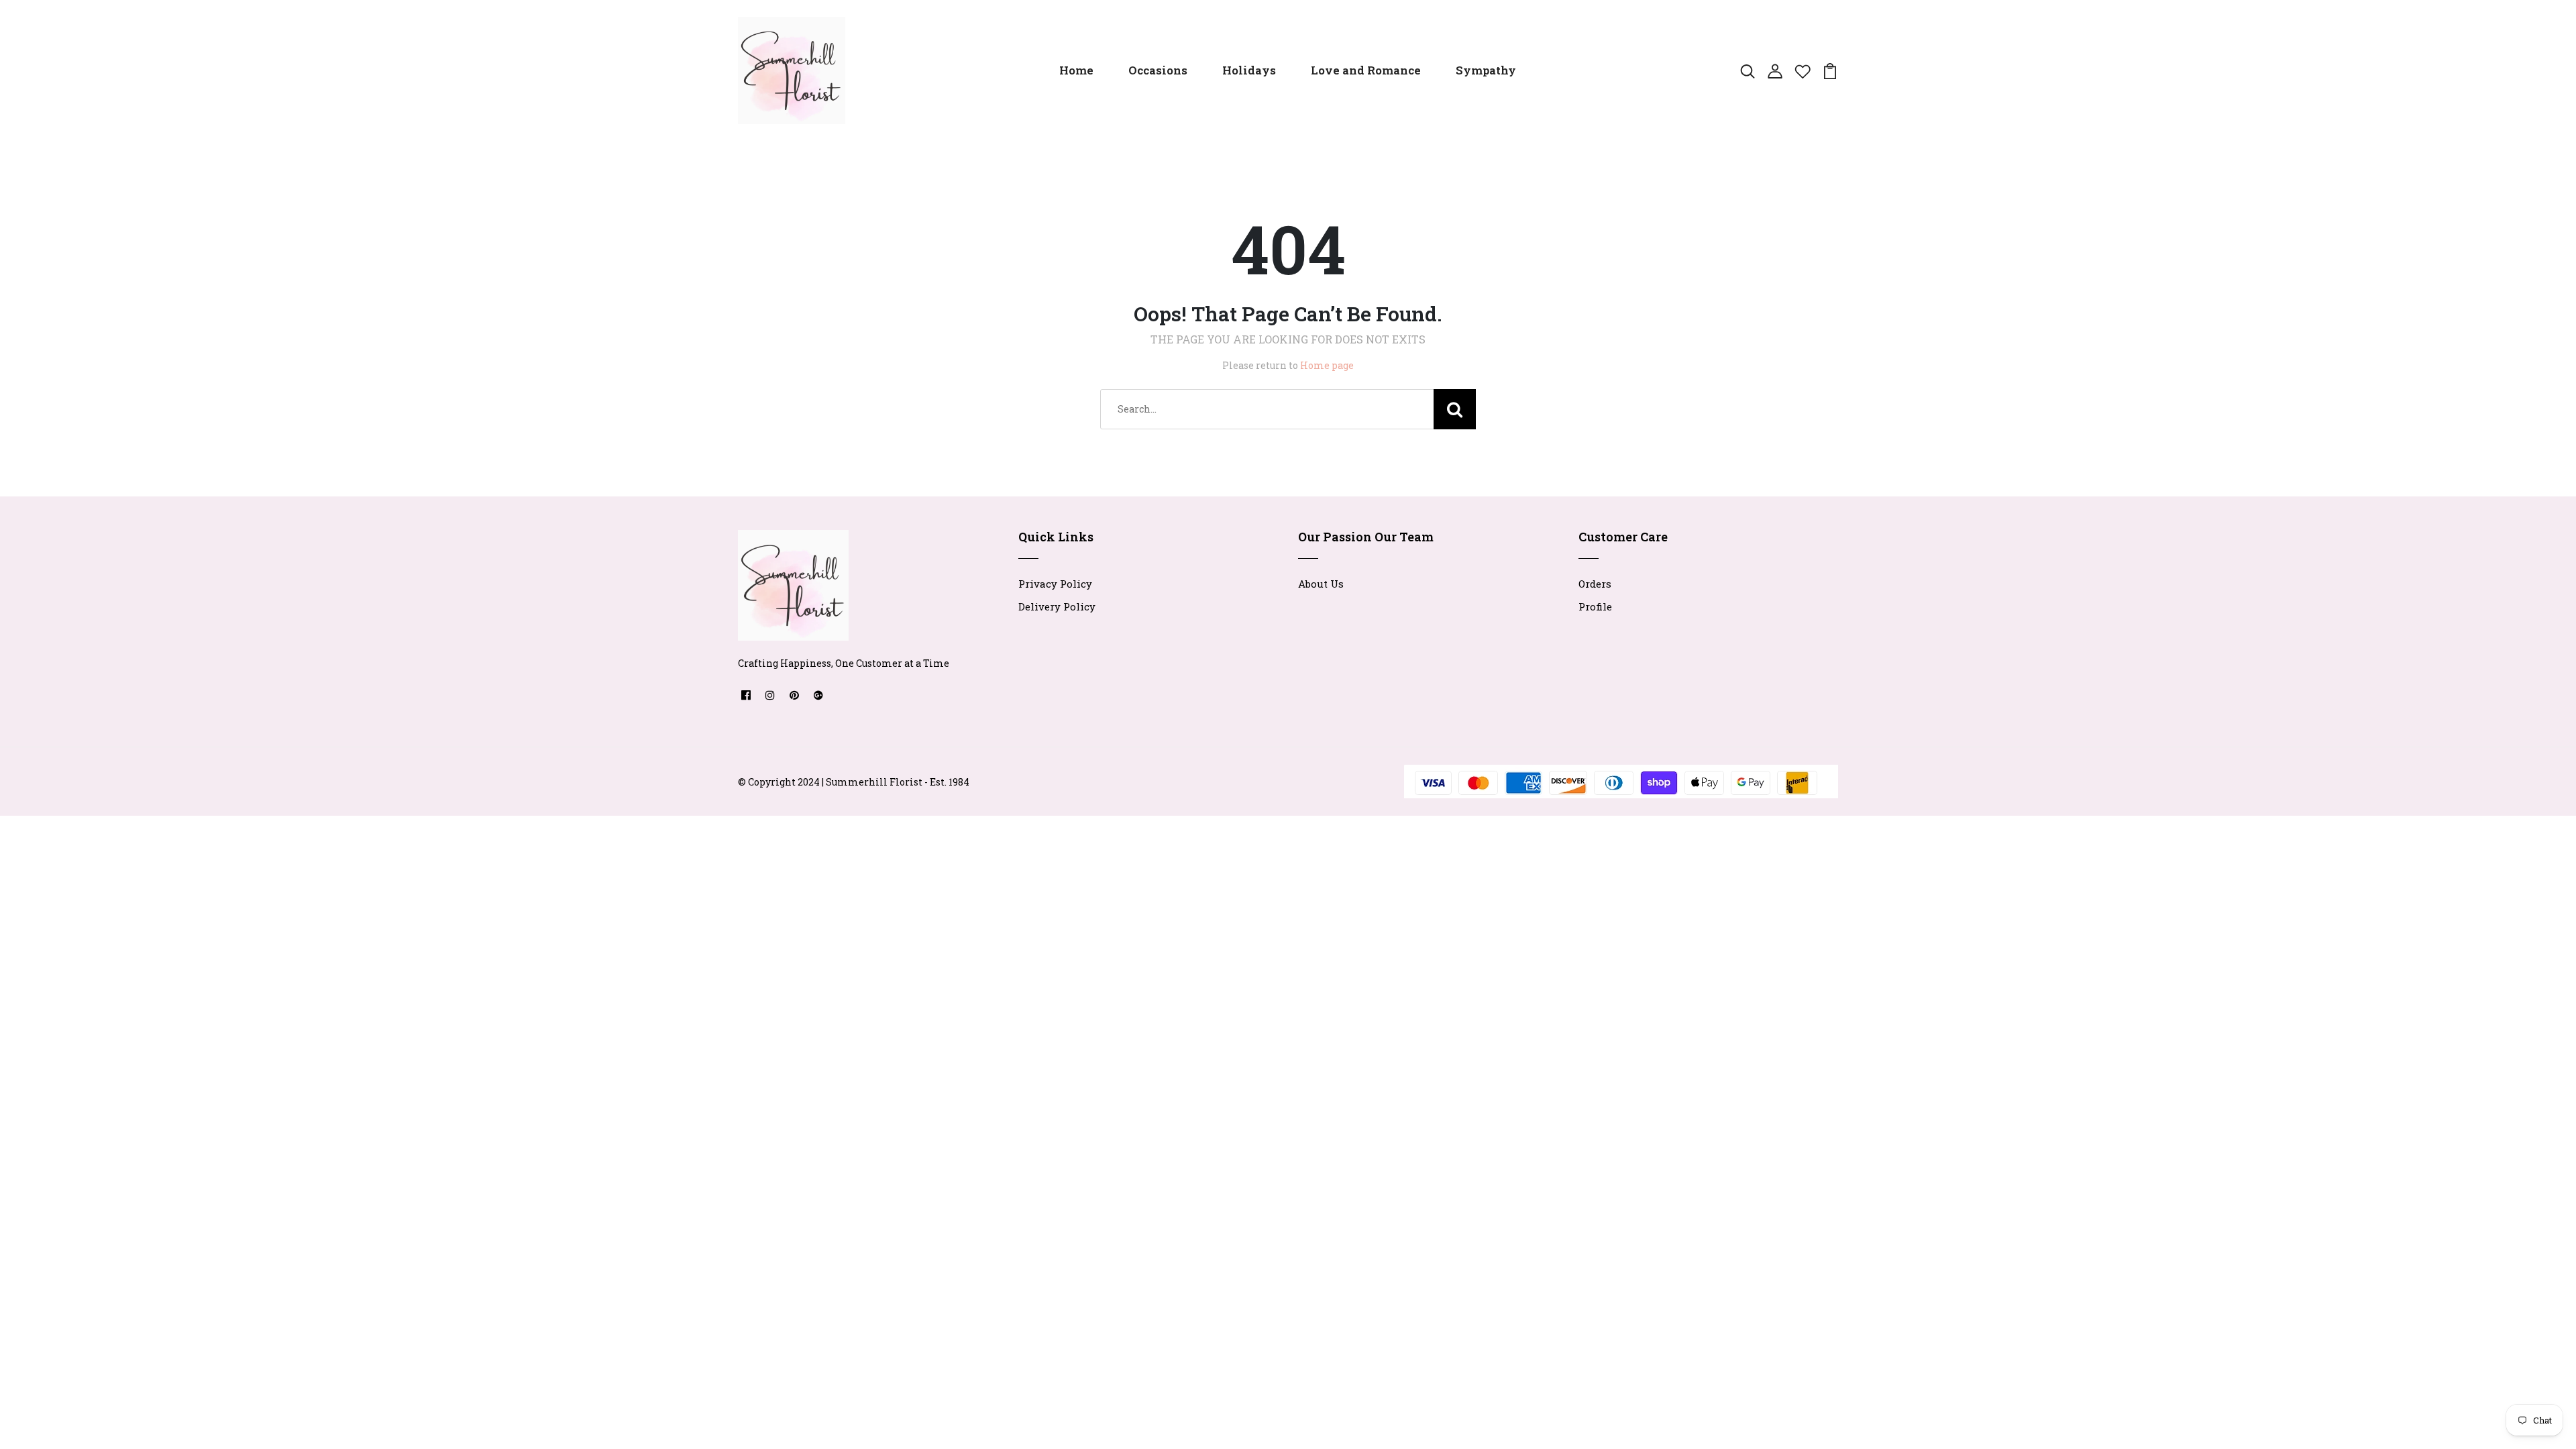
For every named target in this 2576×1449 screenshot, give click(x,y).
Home (1076, 70)
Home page (1327, 365)
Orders (1595, 584)
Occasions (1158, 70)
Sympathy (1486, 70)
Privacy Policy (1055, 584)
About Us (1321, 584)
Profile (1595, 606)
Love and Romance (1366, 70)
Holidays (1249, 70)
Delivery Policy (1057, 606)
